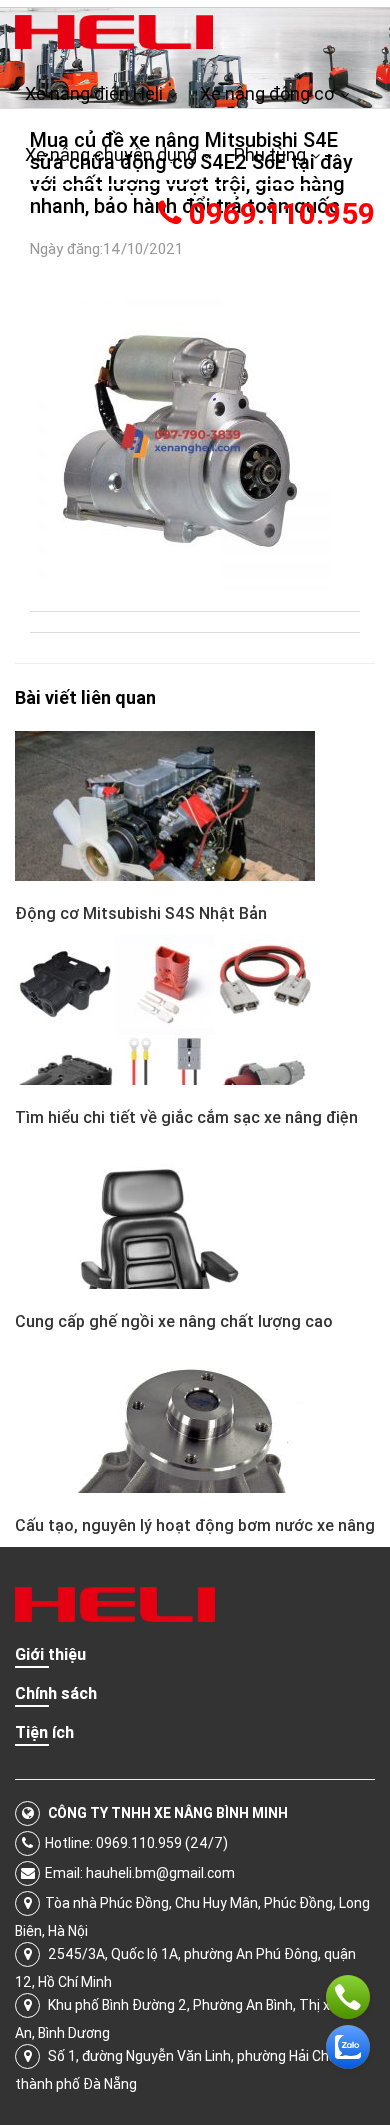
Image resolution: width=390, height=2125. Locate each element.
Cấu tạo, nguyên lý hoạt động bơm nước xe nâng (195, 1525)
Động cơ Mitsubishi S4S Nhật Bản (141, 913)
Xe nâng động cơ (267, 93)
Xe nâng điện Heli (94, 93)
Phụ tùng (270, 154)
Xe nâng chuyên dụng (111, 154)
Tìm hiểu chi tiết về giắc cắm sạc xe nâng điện (186, 1117)
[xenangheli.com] (114, 31)
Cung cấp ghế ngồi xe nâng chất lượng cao (174, 1321)
